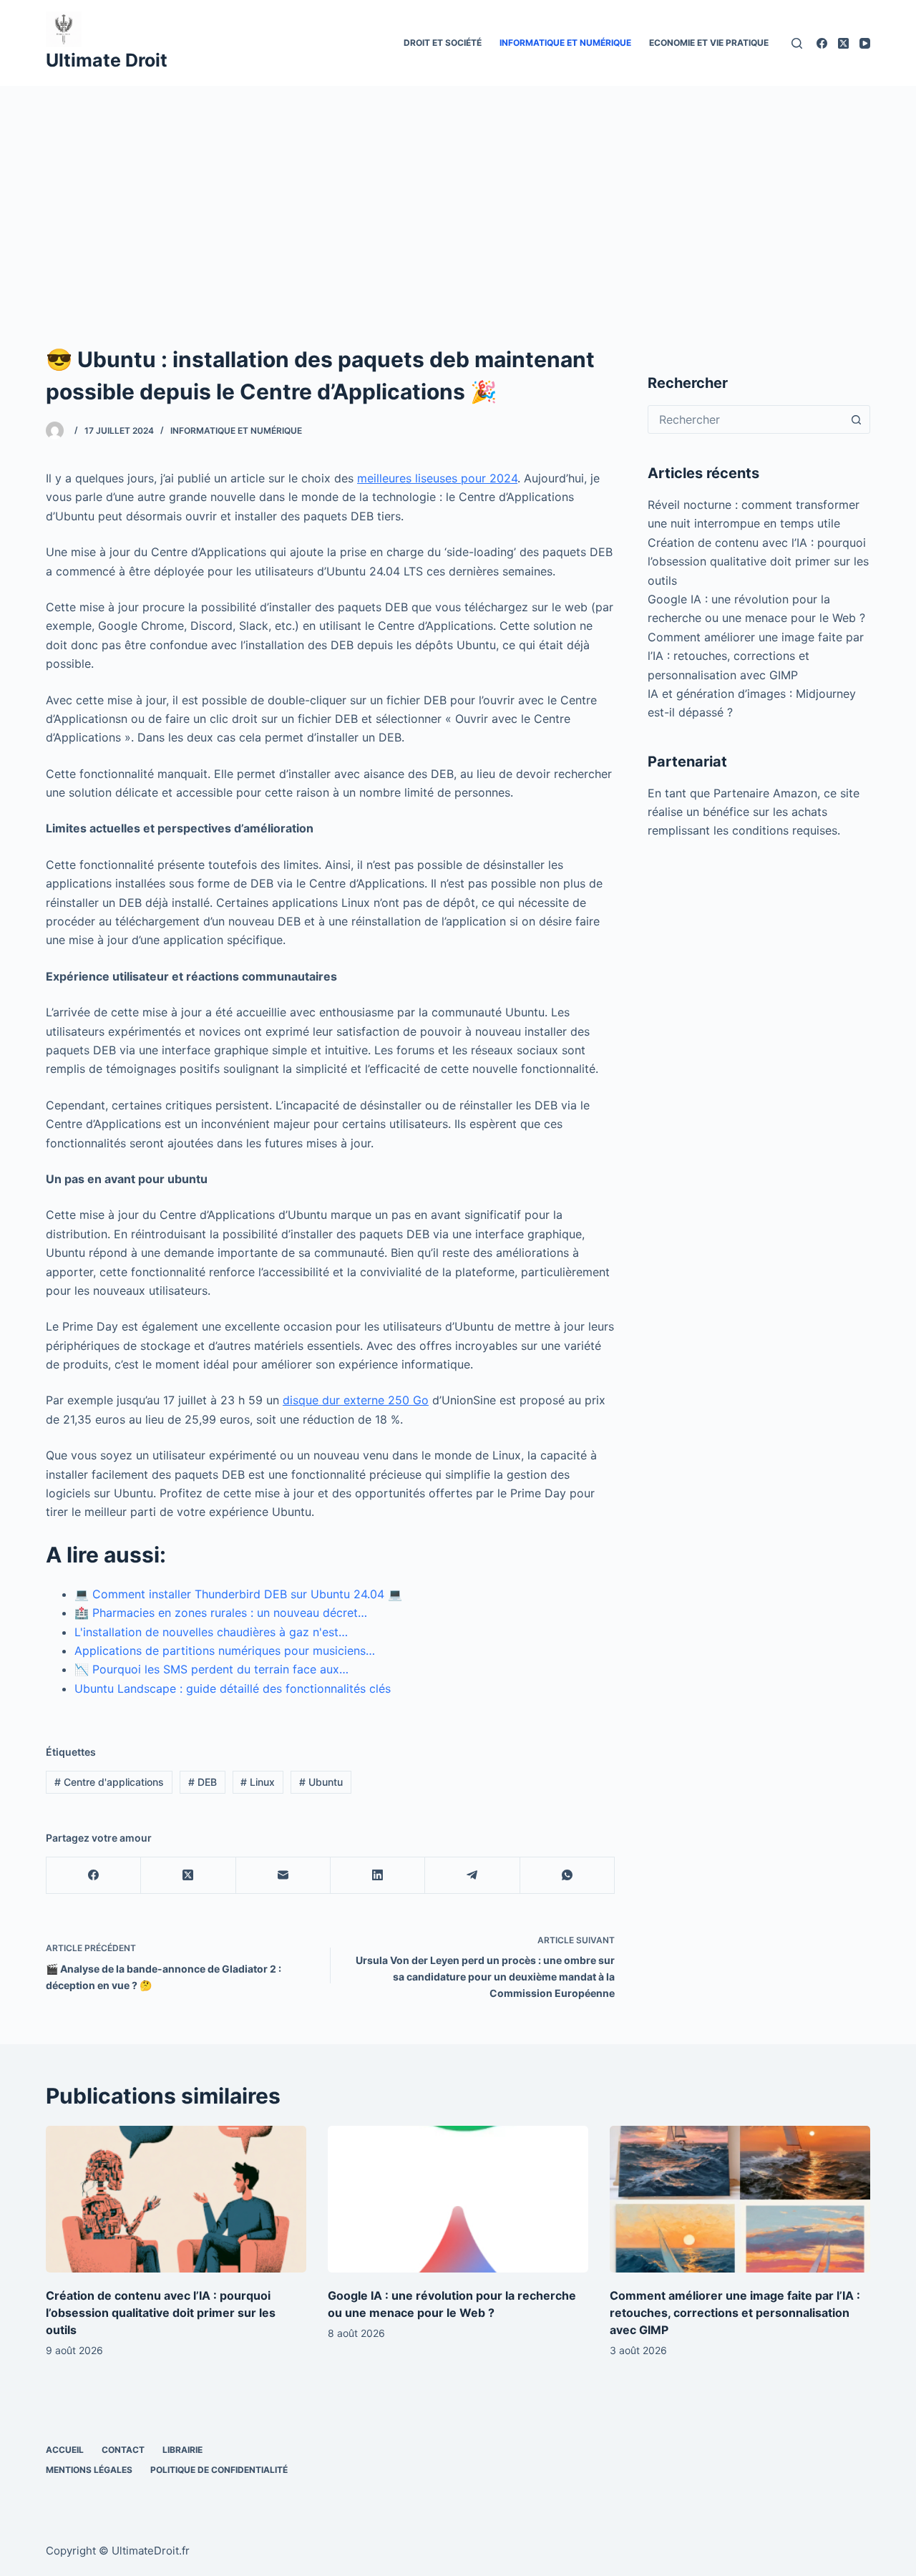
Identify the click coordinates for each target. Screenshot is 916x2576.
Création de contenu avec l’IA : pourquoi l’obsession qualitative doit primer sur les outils (758, 562)
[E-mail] (283, 1876)
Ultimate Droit (107, 60)
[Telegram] (472, 1876)
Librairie (182, 2450)
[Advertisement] (458, 193)
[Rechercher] (797, 43)
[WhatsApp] (567, 1876)
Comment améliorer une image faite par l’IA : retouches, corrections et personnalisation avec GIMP (756, 656)
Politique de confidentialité (219, 2470)
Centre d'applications (109, 1782)
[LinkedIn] (378, 1876)
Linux (258, 1782)
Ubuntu (321, 1782)
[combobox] (745, 419)
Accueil (65, 2450)
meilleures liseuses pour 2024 (437, 478)
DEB (203, 1782)
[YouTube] (865, 43)
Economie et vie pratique (709, 43)
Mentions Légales (89, 2470)
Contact (123, 2450)
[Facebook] (822, 43)
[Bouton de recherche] (856, 419)
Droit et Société (443, 43)
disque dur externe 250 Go (356, 1400)
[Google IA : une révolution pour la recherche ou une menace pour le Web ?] (458, 2199)
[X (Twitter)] (843, 43)
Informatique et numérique (565, 43)
